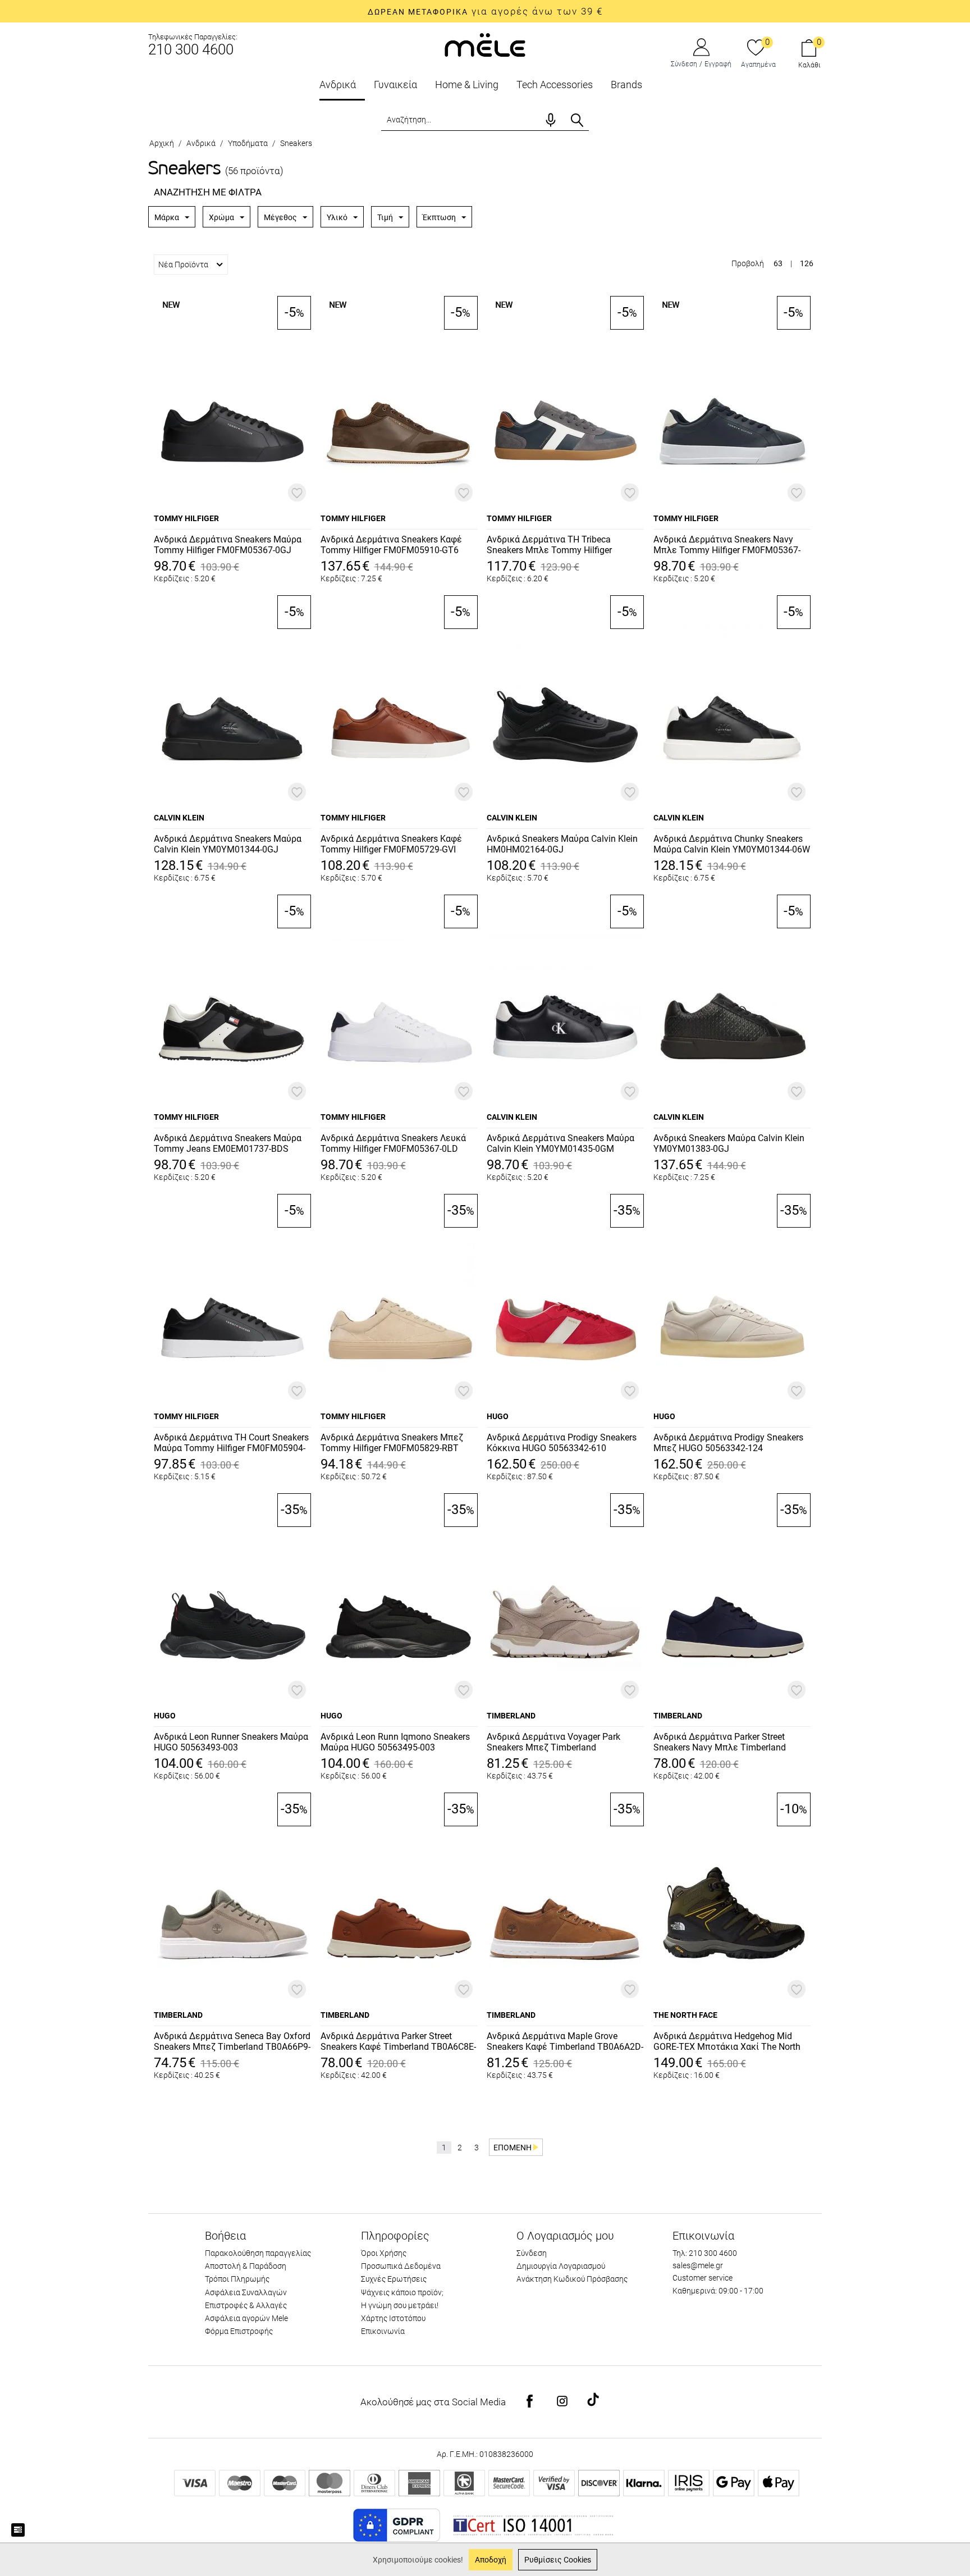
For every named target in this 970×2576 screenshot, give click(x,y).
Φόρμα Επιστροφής (239, 2331)
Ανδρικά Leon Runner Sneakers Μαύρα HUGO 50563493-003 (231, 1742)
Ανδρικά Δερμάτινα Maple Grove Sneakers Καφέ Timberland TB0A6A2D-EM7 (565, 2042)
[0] (756, 48)
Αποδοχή (491, 2560)
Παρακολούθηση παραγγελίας (258, 2253)
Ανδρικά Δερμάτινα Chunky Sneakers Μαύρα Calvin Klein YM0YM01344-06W (732, 844)
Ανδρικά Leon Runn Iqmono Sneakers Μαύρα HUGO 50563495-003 (395, 1742)
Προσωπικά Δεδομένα (401, 2266)
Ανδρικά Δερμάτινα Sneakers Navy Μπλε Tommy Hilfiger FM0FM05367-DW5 (727, 545)
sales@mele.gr (698, 2265)
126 (807, 263)
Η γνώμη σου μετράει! (400, 2305)
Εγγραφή (718, 64)
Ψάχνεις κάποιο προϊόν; (402, 2292)
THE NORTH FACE (685, 2015)
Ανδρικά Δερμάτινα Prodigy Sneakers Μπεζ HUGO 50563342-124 (728, 1443)
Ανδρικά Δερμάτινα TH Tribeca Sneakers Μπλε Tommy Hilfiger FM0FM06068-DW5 (549, 545)
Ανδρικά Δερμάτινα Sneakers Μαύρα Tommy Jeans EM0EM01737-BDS (228, 1143)
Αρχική (162, 143)
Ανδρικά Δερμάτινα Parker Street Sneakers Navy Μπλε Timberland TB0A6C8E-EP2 (720, 1743)
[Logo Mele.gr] (485, 44)
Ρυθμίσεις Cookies (558, 2560)
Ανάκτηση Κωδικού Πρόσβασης (572, 2279)
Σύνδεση (684, 64)
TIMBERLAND (511, 1716)
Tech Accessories (555, 85)
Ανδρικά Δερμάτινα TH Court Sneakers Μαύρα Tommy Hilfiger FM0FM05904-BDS (231, 1443)
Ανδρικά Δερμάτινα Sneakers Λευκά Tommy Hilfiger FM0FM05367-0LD (393, 1143)
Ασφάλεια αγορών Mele (246, 2318)
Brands (626, 85)
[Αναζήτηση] (577, 120)
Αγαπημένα (758, 65)
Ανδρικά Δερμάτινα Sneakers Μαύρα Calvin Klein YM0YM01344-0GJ (228, 844)
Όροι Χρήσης (384, 2253)
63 (778, 263)
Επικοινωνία (383, 2331)
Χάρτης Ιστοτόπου (393, 2318)
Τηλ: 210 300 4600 (705, 2253)
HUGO (498, 1416)
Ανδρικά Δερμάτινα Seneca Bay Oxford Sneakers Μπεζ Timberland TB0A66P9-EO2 (232, 2042)
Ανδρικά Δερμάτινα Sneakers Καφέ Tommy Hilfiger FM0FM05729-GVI (391, 844)
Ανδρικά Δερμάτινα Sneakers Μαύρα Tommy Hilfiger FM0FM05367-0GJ (228, 545)
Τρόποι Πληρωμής (237, 2279)
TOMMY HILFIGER (186, 518)
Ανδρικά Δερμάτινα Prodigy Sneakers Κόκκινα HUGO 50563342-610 (562, 1443)
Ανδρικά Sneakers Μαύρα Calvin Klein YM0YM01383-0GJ (729, 1143)
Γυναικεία (395, 85)
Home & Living (467, 85)
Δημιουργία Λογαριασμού (561, 2266)
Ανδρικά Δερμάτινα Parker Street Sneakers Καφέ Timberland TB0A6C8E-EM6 (398, 2042)
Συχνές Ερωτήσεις (394, 2279)
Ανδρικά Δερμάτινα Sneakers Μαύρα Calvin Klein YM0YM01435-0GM (561, 1143)
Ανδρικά (338, 85)
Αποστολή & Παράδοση (246, 2266)
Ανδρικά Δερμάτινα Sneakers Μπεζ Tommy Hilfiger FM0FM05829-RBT (392, 1443)
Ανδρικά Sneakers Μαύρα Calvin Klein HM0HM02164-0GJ (562, 844)
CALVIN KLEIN (179, 818)
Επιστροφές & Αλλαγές (246, 2305)
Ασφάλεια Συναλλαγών (246, 2292)
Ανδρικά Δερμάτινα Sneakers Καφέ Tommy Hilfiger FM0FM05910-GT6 (391, 545)
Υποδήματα (248, 143)
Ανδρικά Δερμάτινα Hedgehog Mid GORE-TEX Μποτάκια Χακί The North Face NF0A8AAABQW (727, 2042)
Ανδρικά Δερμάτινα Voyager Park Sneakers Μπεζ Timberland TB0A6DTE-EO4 (553, 1743)
